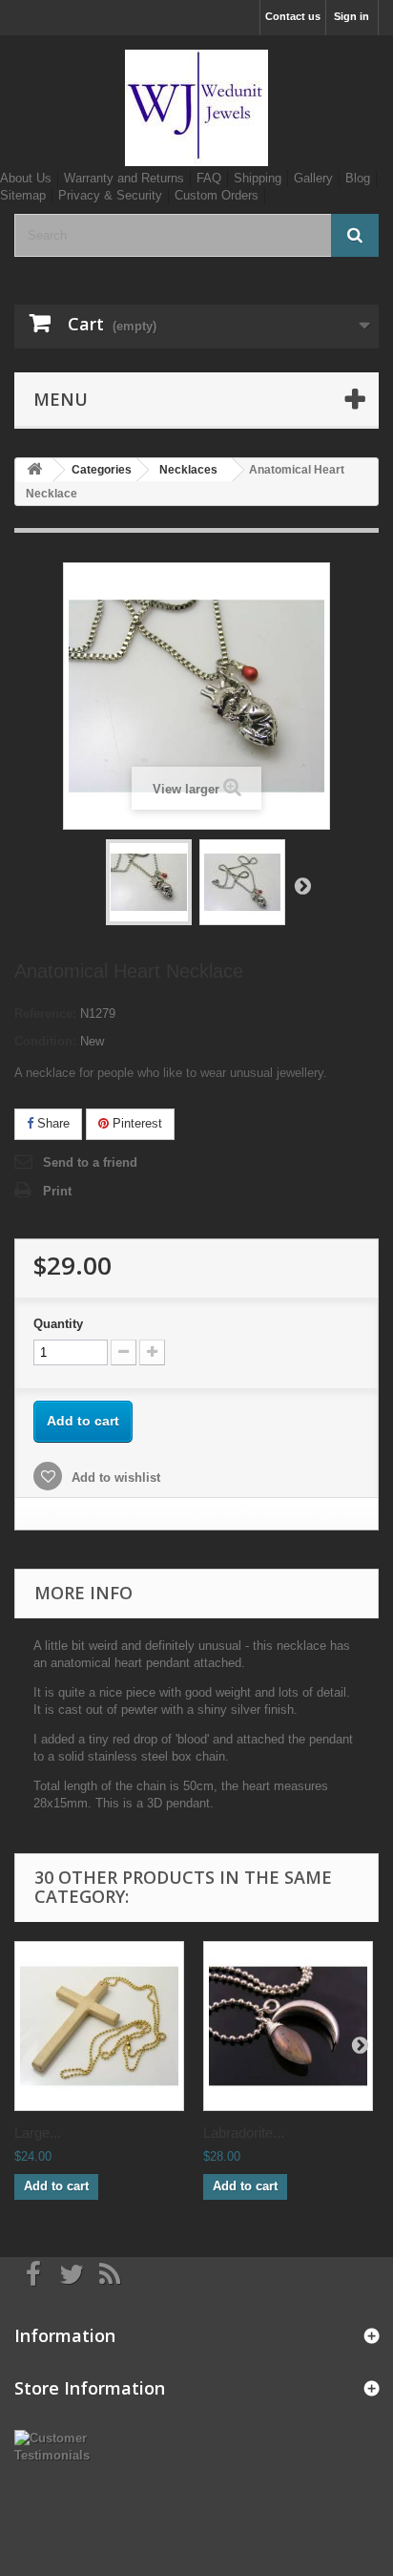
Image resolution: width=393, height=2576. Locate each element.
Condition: (45, 1041)
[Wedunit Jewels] (196, 108)
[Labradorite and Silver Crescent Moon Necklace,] (288, 2026)
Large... (38, 2133)
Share (52, 1123)
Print (57, 1191)
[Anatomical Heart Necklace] (149, 882)
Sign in (352, 16)
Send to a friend (90, 1162)
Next (302, 885)
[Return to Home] (34, 470)
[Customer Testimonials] (65, 2446)
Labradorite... (244, 2133)
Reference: (45, 1014)
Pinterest (135, 1123)
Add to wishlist (114, 1478)
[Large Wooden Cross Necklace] (99, 2026)
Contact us (293, 16)
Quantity (58, 1324)
